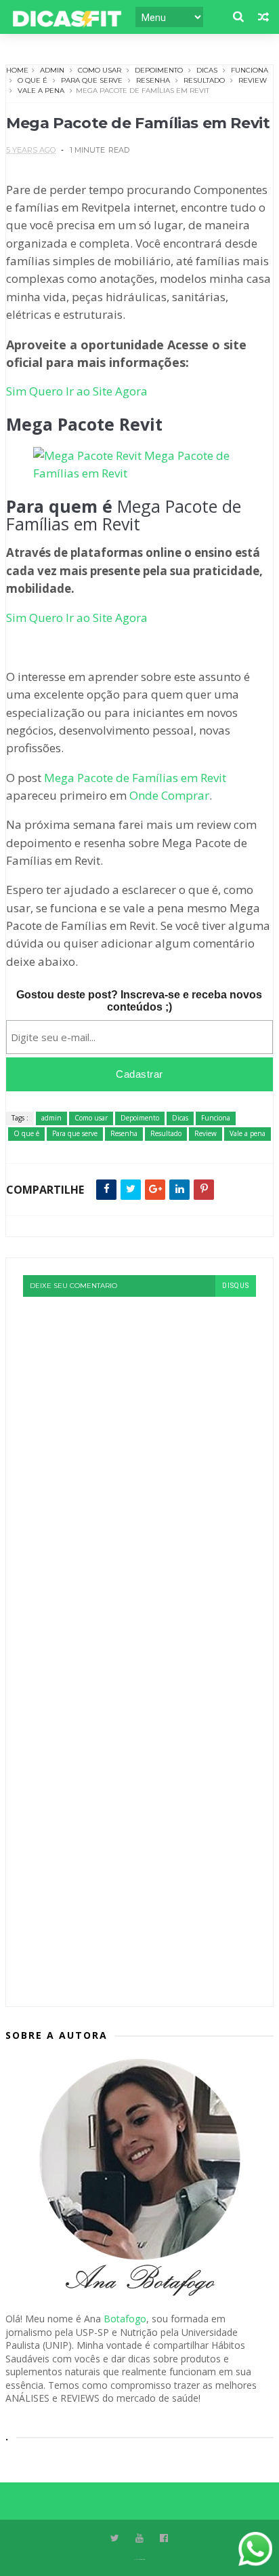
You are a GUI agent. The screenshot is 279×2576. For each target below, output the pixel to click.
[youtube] (139, 2538)
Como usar (100, 70)
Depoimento (159, 70)
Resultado (204, 80)
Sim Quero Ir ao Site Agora (77, 391)
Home (17, 70)
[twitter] (115, 2538)
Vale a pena (41, 91)
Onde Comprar (169, 795)
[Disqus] (139, 1466)
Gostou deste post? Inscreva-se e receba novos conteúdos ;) (139, 1001)
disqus (236, 1286)
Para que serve (92, 80)
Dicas (207, 70)
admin (52, 70)
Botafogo (125, 2319)
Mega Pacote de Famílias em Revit (135, 778)
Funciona (250, 70)
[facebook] (164, 2538)
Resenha (153, 80)
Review (253, 80)
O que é (33, 80)
